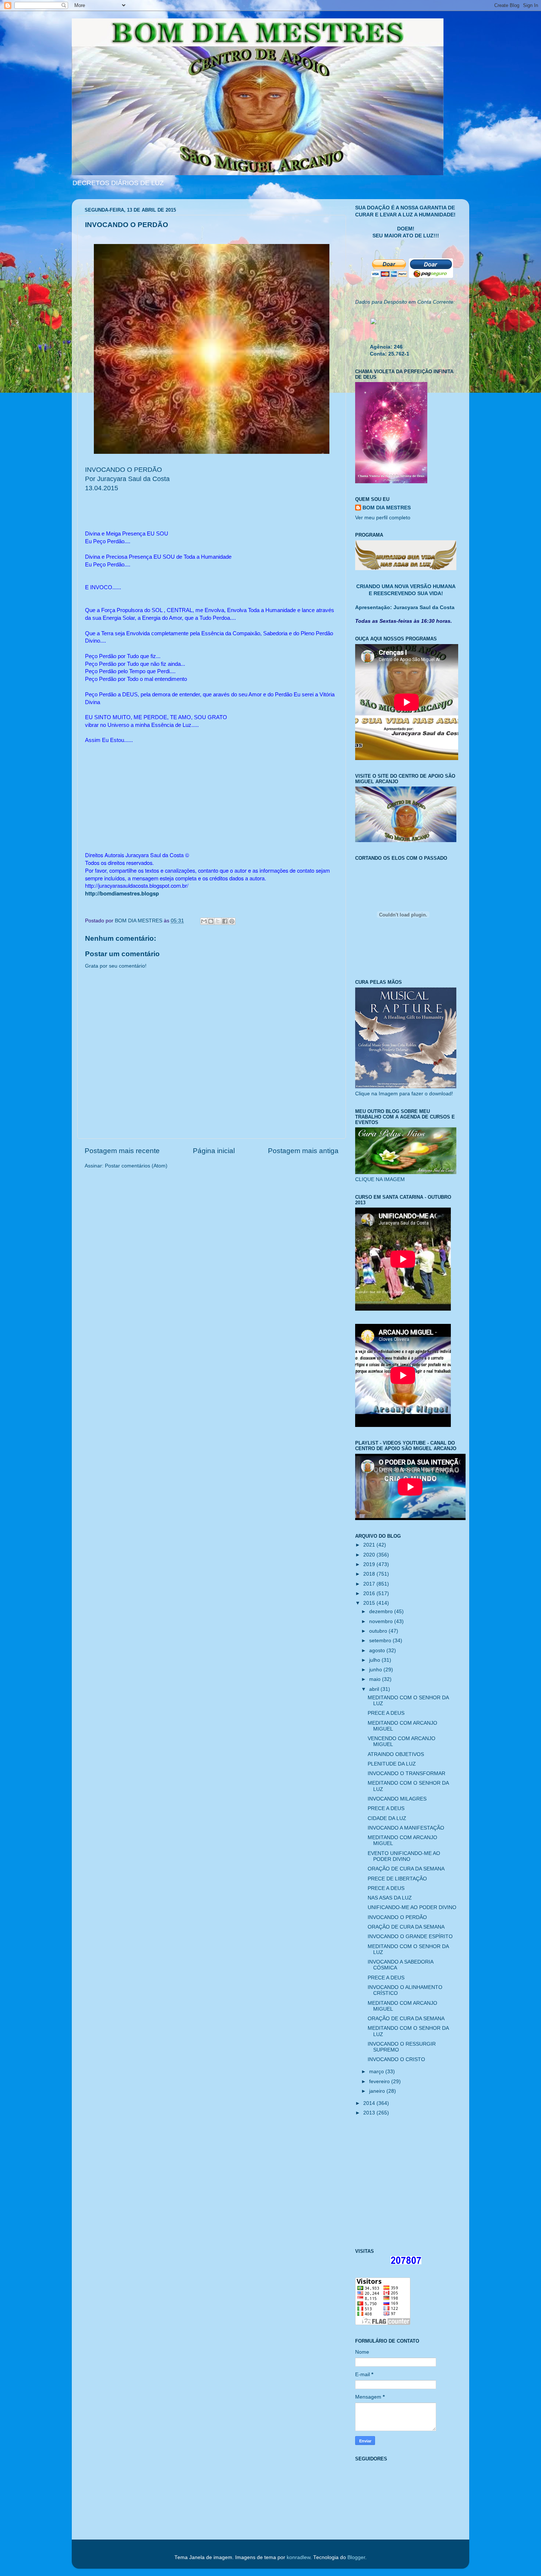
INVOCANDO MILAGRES (397, 1799)
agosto (378, 1651)
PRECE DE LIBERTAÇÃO (397, 1879)
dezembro (382, 1612)
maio (376, 1679)
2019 (370, 1564)
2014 (370, 2103)
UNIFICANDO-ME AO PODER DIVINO (412, 1907)
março (377, 2072)
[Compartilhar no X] (218, 921)
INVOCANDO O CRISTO (396, 2059)
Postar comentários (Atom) (136, 1166)
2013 (370, 2113)
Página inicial (214, 1151)
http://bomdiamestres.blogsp (122, 893)
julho (375, 1660)
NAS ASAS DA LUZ (390, 1898)
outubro (379, 1631)
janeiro (378, 2091)
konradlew (298, 2557)
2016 (370, 1593)
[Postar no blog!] (211, 921)
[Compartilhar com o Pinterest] (232, 921)
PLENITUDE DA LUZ (392, 1764)
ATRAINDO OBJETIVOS (396, 1754)
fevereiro (380, 2082)
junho (376, 1670)
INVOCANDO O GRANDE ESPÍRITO (410, 1937)
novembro (382, 1621)
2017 (370, 1584)
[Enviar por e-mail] (204, 921)
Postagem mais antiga (303, 1151)
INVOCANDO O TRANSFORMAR (406, 1773)
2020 (370, 1555)
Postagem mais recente (122, 1151)
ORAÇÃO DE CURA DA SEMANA (406, 1869)
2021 (370, 1545)
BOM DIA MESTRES (387, 508)
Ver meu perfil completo (383, 518)
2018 (370, 1574)
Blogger (356, 2557)
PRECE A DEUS (386, 1713)
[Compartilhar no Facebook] (225, 921)
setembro (381, 1641)
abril (375, 1689)
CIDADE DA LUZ (387, 1818)
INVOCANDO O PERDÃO (397, 1917)
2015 (370, 1603)
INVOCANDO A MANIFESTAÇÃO (406, 1828)
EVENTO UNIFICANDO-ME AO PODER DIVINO (404, 1856)
